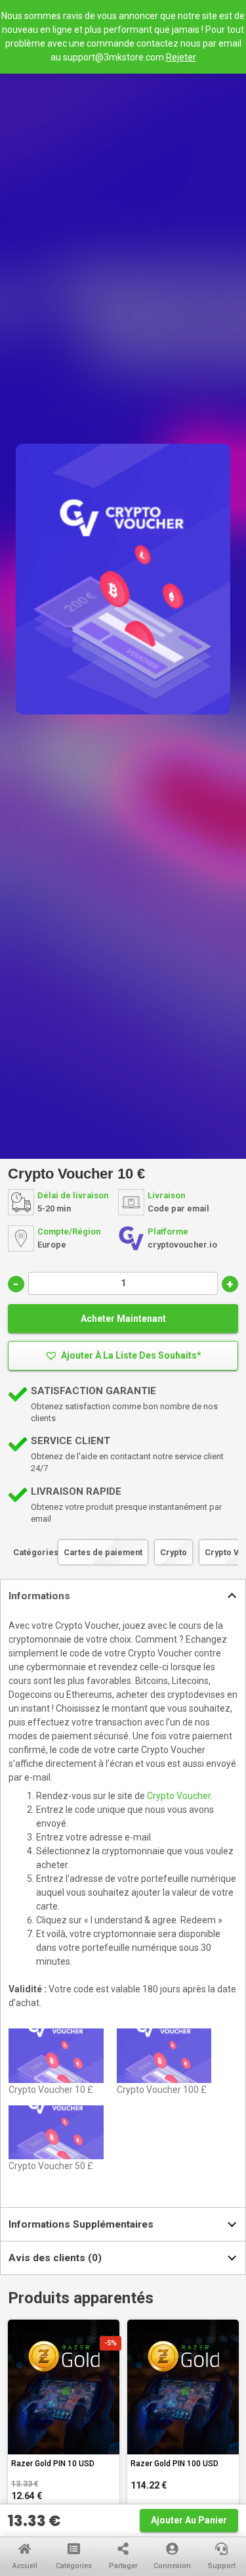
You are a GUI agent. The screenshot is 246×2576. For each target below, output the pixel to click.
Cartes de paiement (103, 1552)
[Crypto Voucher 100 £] (164, 2056)
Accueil (25, 2566)
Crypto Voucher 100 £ (162, 2090)
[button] (123, 1356)
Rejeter (181, 57)
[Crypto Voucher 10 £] (56, 2056)
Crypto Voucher (179, 1796)
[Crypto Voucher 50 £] (56, 2133)
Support (222, 2566)
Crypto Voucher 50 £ (51, 2166)
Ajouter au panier (189, 2520)
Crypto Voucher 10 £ (51, 2090)
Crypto (174, 1552)
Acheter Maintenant (123, 1319)
